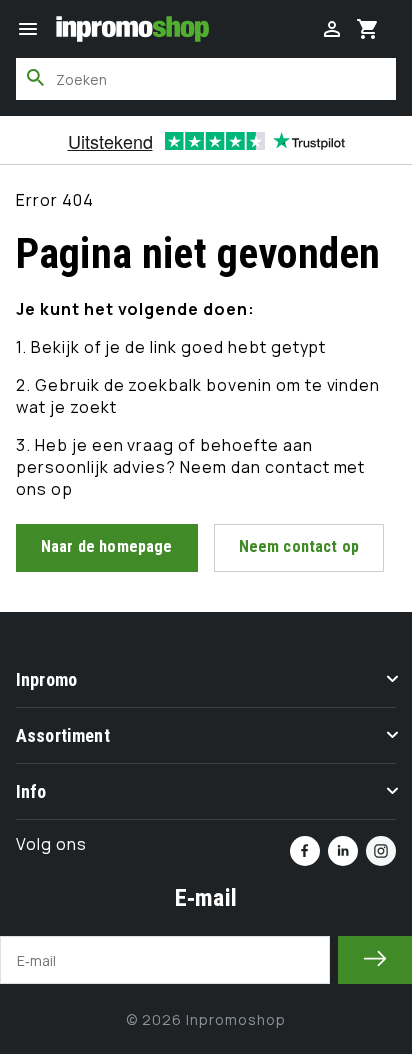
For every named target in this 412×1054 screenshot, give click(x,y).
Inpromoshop (236, 1019)
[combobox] (206, 79)
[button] (28, 29)
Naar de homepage (107, 546)
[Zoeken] (36, 78)
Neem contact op (299, 546)
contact (299, 467)
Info (31, 791)
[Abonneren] (375, 960)
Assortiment (63, 735)
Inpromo (46, 679)
